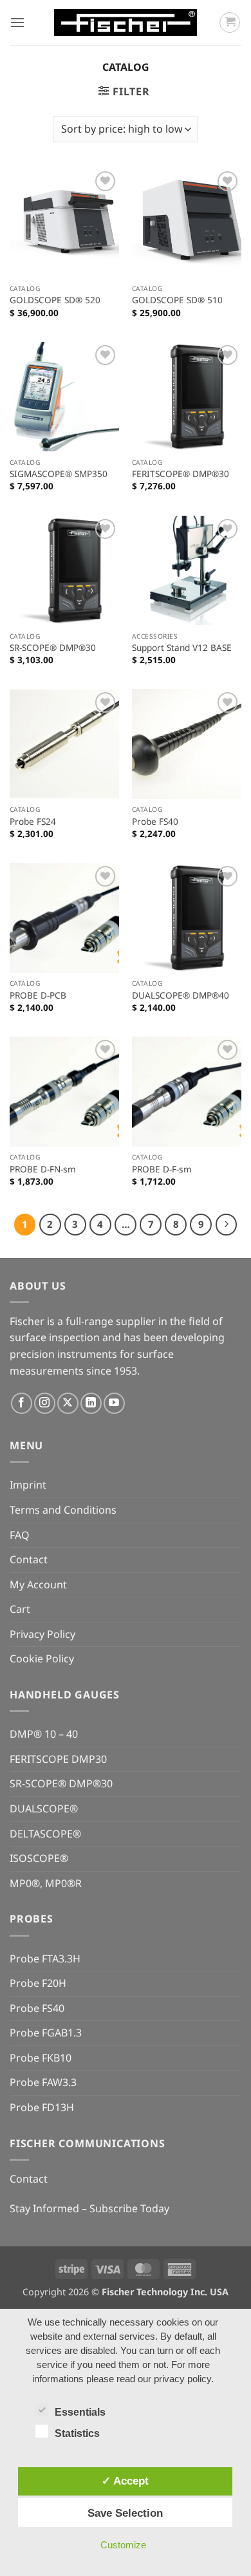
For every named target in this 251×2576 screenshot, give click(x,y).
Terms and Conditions (63, 1510)
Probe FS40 (155, 822)
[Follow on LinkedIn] (91, 1403)
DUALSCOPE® (44, 1809)
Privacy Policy (42, 1634)
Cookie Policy (42, 1659)
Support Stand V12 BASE (182, 648)
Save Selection (125, 2513)
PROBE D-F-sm (162, 1169)
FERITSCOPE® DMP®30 (181, 474)
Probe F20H (38, 1983)
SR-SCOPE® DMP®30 (53, 648)
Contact (29, 1559)
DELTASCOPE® (45, 1834)
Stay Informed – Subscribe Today (89, 2208)
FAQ (20, 1535)
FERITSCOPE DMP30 (58, 1759)
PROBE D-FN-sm (43, 1169)
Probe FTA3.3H (45, 1959)
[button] (17, 22)
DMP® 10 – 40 (44, 1734)
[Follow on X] (68, 1403)
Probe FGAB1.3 (46, 2033)
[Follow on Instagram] (45, 1403)
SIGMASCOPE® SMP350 (59, 474)
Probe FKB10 (41, 2058)
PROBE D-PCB (38, 995)
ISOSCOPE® (39, 1858)
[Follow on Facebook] (22, 1403)
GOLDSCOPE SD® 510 (177, 300)
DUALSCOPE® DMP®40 (181, 995)
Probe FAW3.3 (43, 2082)
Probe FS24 (33, 822)
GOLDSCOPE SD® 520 (55, 300)
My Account (38, 1584)
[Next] (227, 1225)
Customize (123, 2545)
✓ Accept (125, 2481)
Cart (20, 1609)
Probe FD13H (42, 2107)
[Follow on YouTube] (114, 1403)
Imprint (28, 1485)
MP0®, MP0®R (46, 1883)
